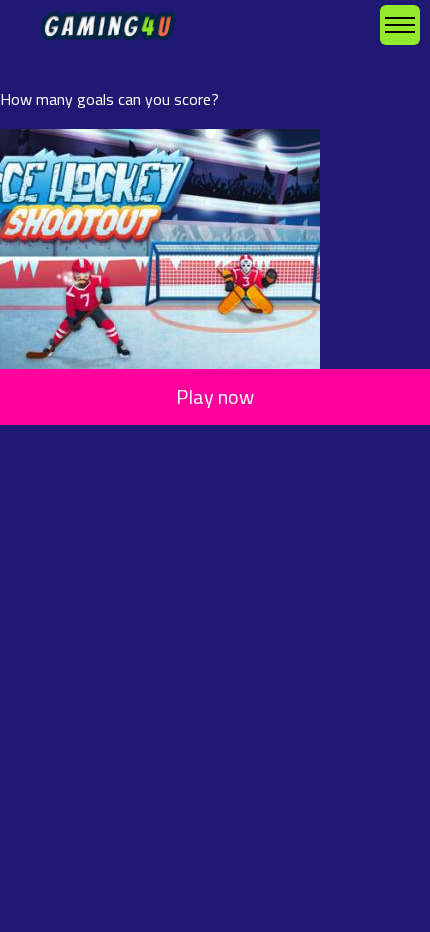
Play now (215, 396)
